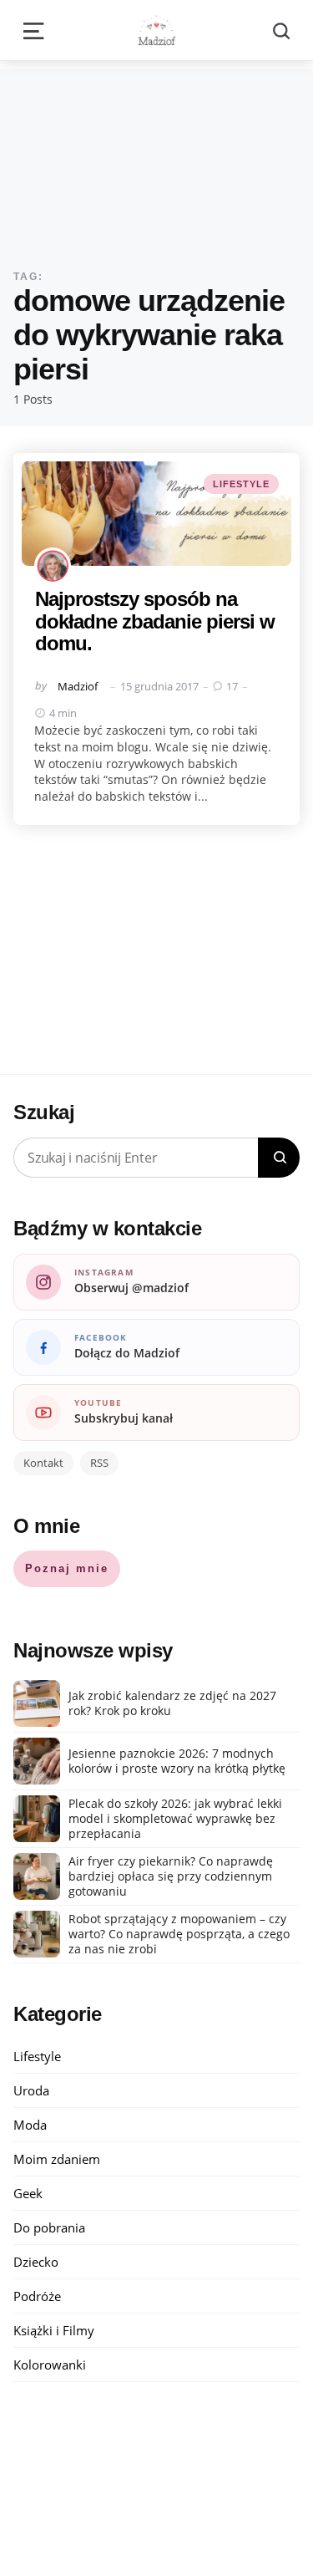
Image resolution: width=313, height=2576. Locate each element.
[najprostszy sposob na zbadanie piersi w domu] (156, 514)
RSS (99, 1463)
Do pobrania (49, 2227)
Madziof (78, 686)
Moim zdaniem (57, 2159)
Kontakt (43, 1463)
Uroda (31, 2090)
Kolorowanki (50, 2365)
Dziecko (36, 2262)
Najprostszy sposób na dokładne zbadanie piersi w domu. (155, 621)
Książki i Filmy (54, 2330)
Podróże (37, 2296)
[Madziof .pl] (157, 30)
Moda (30, 2125)
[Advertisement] (156, 156)
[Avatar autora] (53, 566)
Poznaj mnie (67, 1568)
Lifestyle (241, 484)
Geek (28, 2193)
